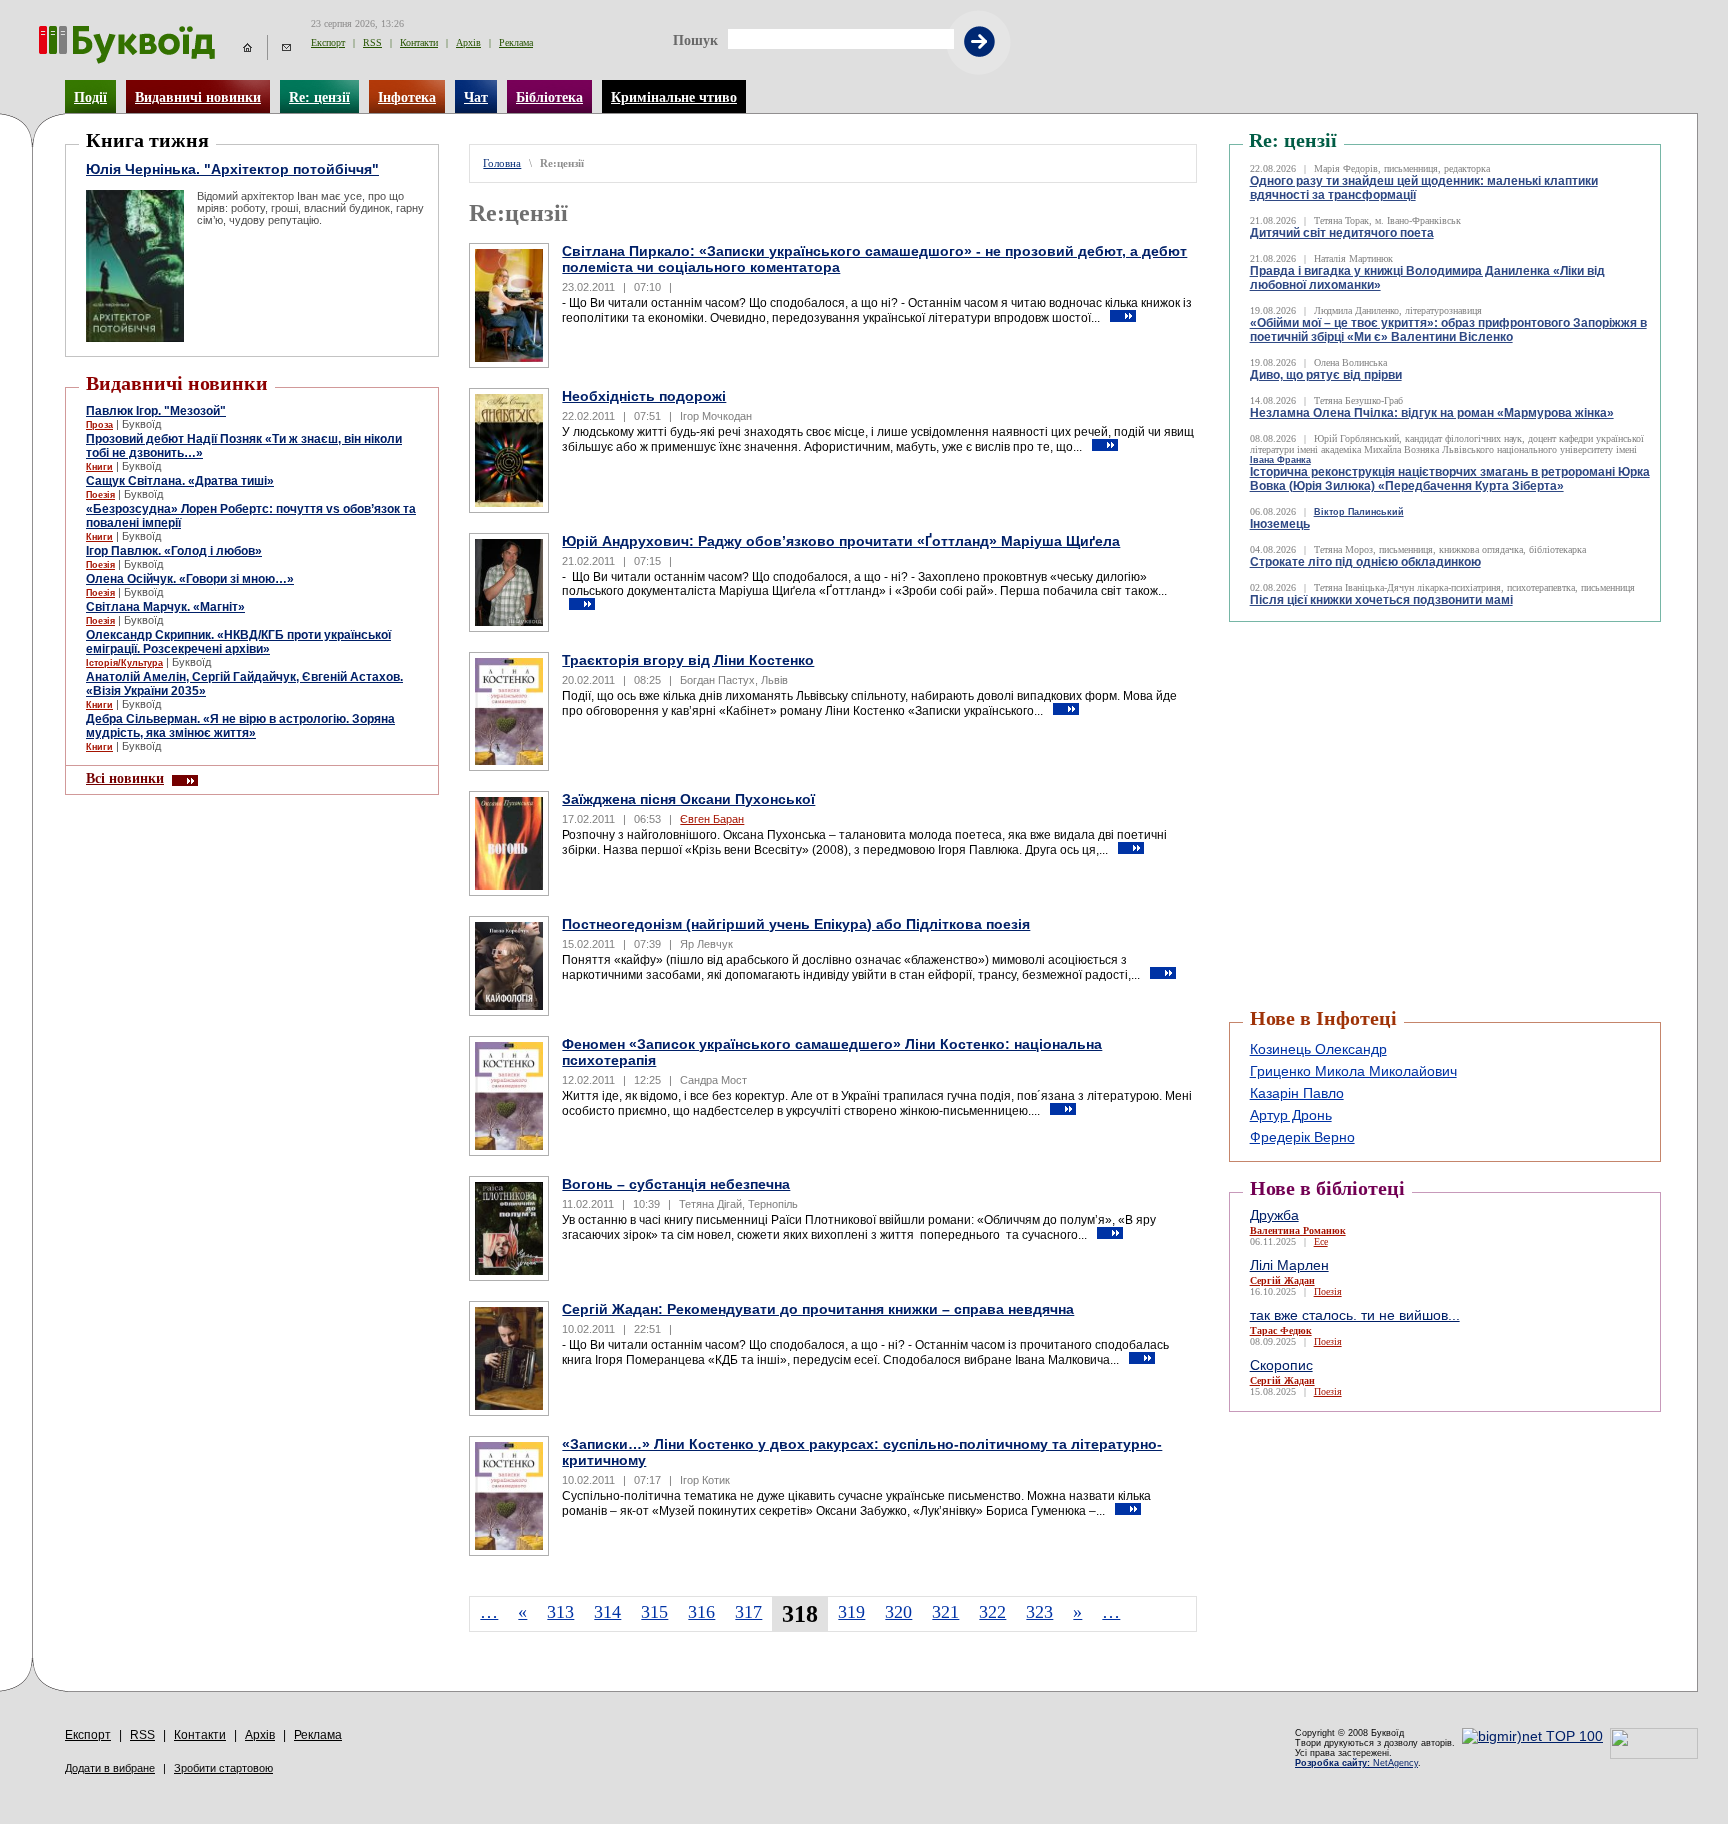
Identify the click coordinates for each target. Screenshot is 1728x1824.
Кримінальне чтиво (674, 97)
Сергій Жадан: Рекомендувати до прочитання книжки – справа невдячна (818, 1309)
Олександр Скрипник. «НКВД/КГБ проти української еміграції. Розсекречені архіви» (238, 642)
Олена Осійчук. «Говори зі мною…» (190, 579)
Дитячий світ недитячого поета (1342, 233)
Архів (468, 42)
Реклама (516, 42)
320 (898, 1612)
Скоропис (1281, 1365)
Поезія (100, 495)
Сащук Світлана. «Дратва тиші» (180, 481)
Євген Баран (712, 819)
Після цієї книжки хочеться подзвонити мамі (1381, 600)
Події (90, 97)
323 (1039, 1612)
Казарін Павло (1297, 1093)
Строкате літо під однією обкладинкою (1365, 562)
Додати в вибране (110, 1768)
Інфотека (407, 97)
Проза (99, 425)
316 (701, 1612)
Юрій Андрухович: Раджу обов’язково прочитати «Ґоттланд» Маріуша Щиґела (841, 541)
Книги (99, 467)
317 (748, 1612)
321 (945, 1612)
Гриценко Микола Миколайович (1353, 1071)
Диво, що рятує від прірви (1326, 375)
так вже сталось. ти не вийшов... (1355, 1315)
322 (992, 1612)
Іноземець (1280, 524)
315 (654, 1612)
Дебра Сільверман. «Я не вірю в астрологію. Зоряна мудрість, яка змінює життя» (240, 726)
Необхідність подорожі (644, 396)
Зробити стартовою (223, 1768)
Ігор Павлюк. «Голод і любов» (174, 551)
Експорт (328, 42)
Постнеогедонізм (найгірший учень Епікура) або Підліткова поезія (796, 924)
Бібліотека (549, 97)
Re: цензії (319, 97)
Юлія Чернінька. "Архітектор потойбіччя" (232, 169)
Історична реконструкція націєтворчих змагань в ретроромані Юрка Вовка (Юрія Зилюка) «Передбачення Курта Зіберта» (1450, 479)
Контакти (419, 42)
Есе (1321, 1241)
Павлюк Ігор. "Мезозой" (156, 411)
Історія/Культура (124, 663)
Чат (476, 97)
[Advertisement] (1349, 672)
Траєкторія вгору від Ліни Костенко (688, 660)
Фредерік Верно (1302, 1137)
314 (607, 1612)
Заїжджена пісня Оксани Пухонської (688, 799)
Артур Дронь (1291, 1115)
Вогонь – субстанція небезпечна (676, 1184)
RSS (372, 42)
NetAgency (1356, 1763)
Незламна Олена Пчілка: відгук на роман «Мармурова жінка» (1432, 413)
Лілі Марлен (1289, 1265)
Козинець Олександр (1318, 1049)
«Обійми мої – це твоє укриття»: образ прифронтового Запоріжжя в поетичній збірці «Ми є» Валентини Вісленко (1448, 330)
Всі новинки (125, 778)
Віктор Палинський (1359, 512)
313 (560, 1612)
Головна (502, 163)
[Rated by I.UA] (1654, 1754)
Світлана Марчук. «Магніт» (165, 607)
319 (851, 1612)
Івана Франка (1280, 460)
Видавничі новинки (198, 97)
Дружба (1274, 1215)
